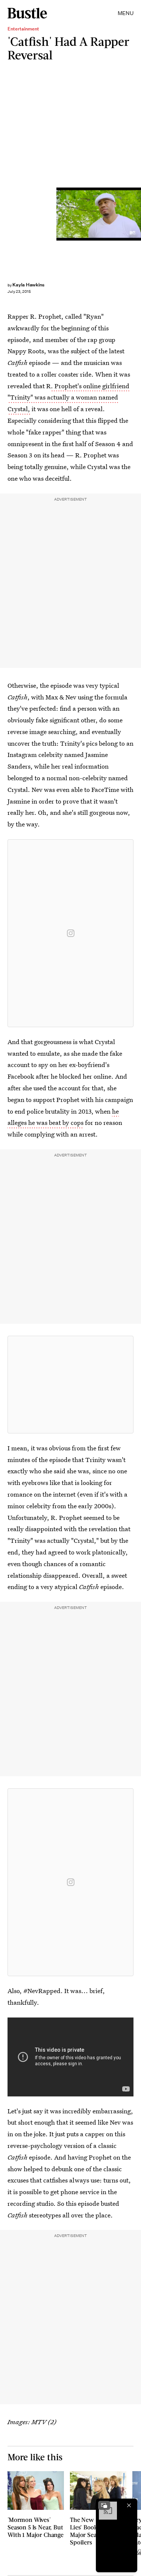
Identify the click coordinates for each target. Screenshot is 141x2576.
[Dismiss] (129, 2505)
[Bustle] (27, 13)
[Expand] (104, 2505)
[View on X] (71, 1385)
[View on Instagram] (71, 933)
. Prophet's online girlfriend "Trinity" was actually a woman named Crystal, (68, 397)
